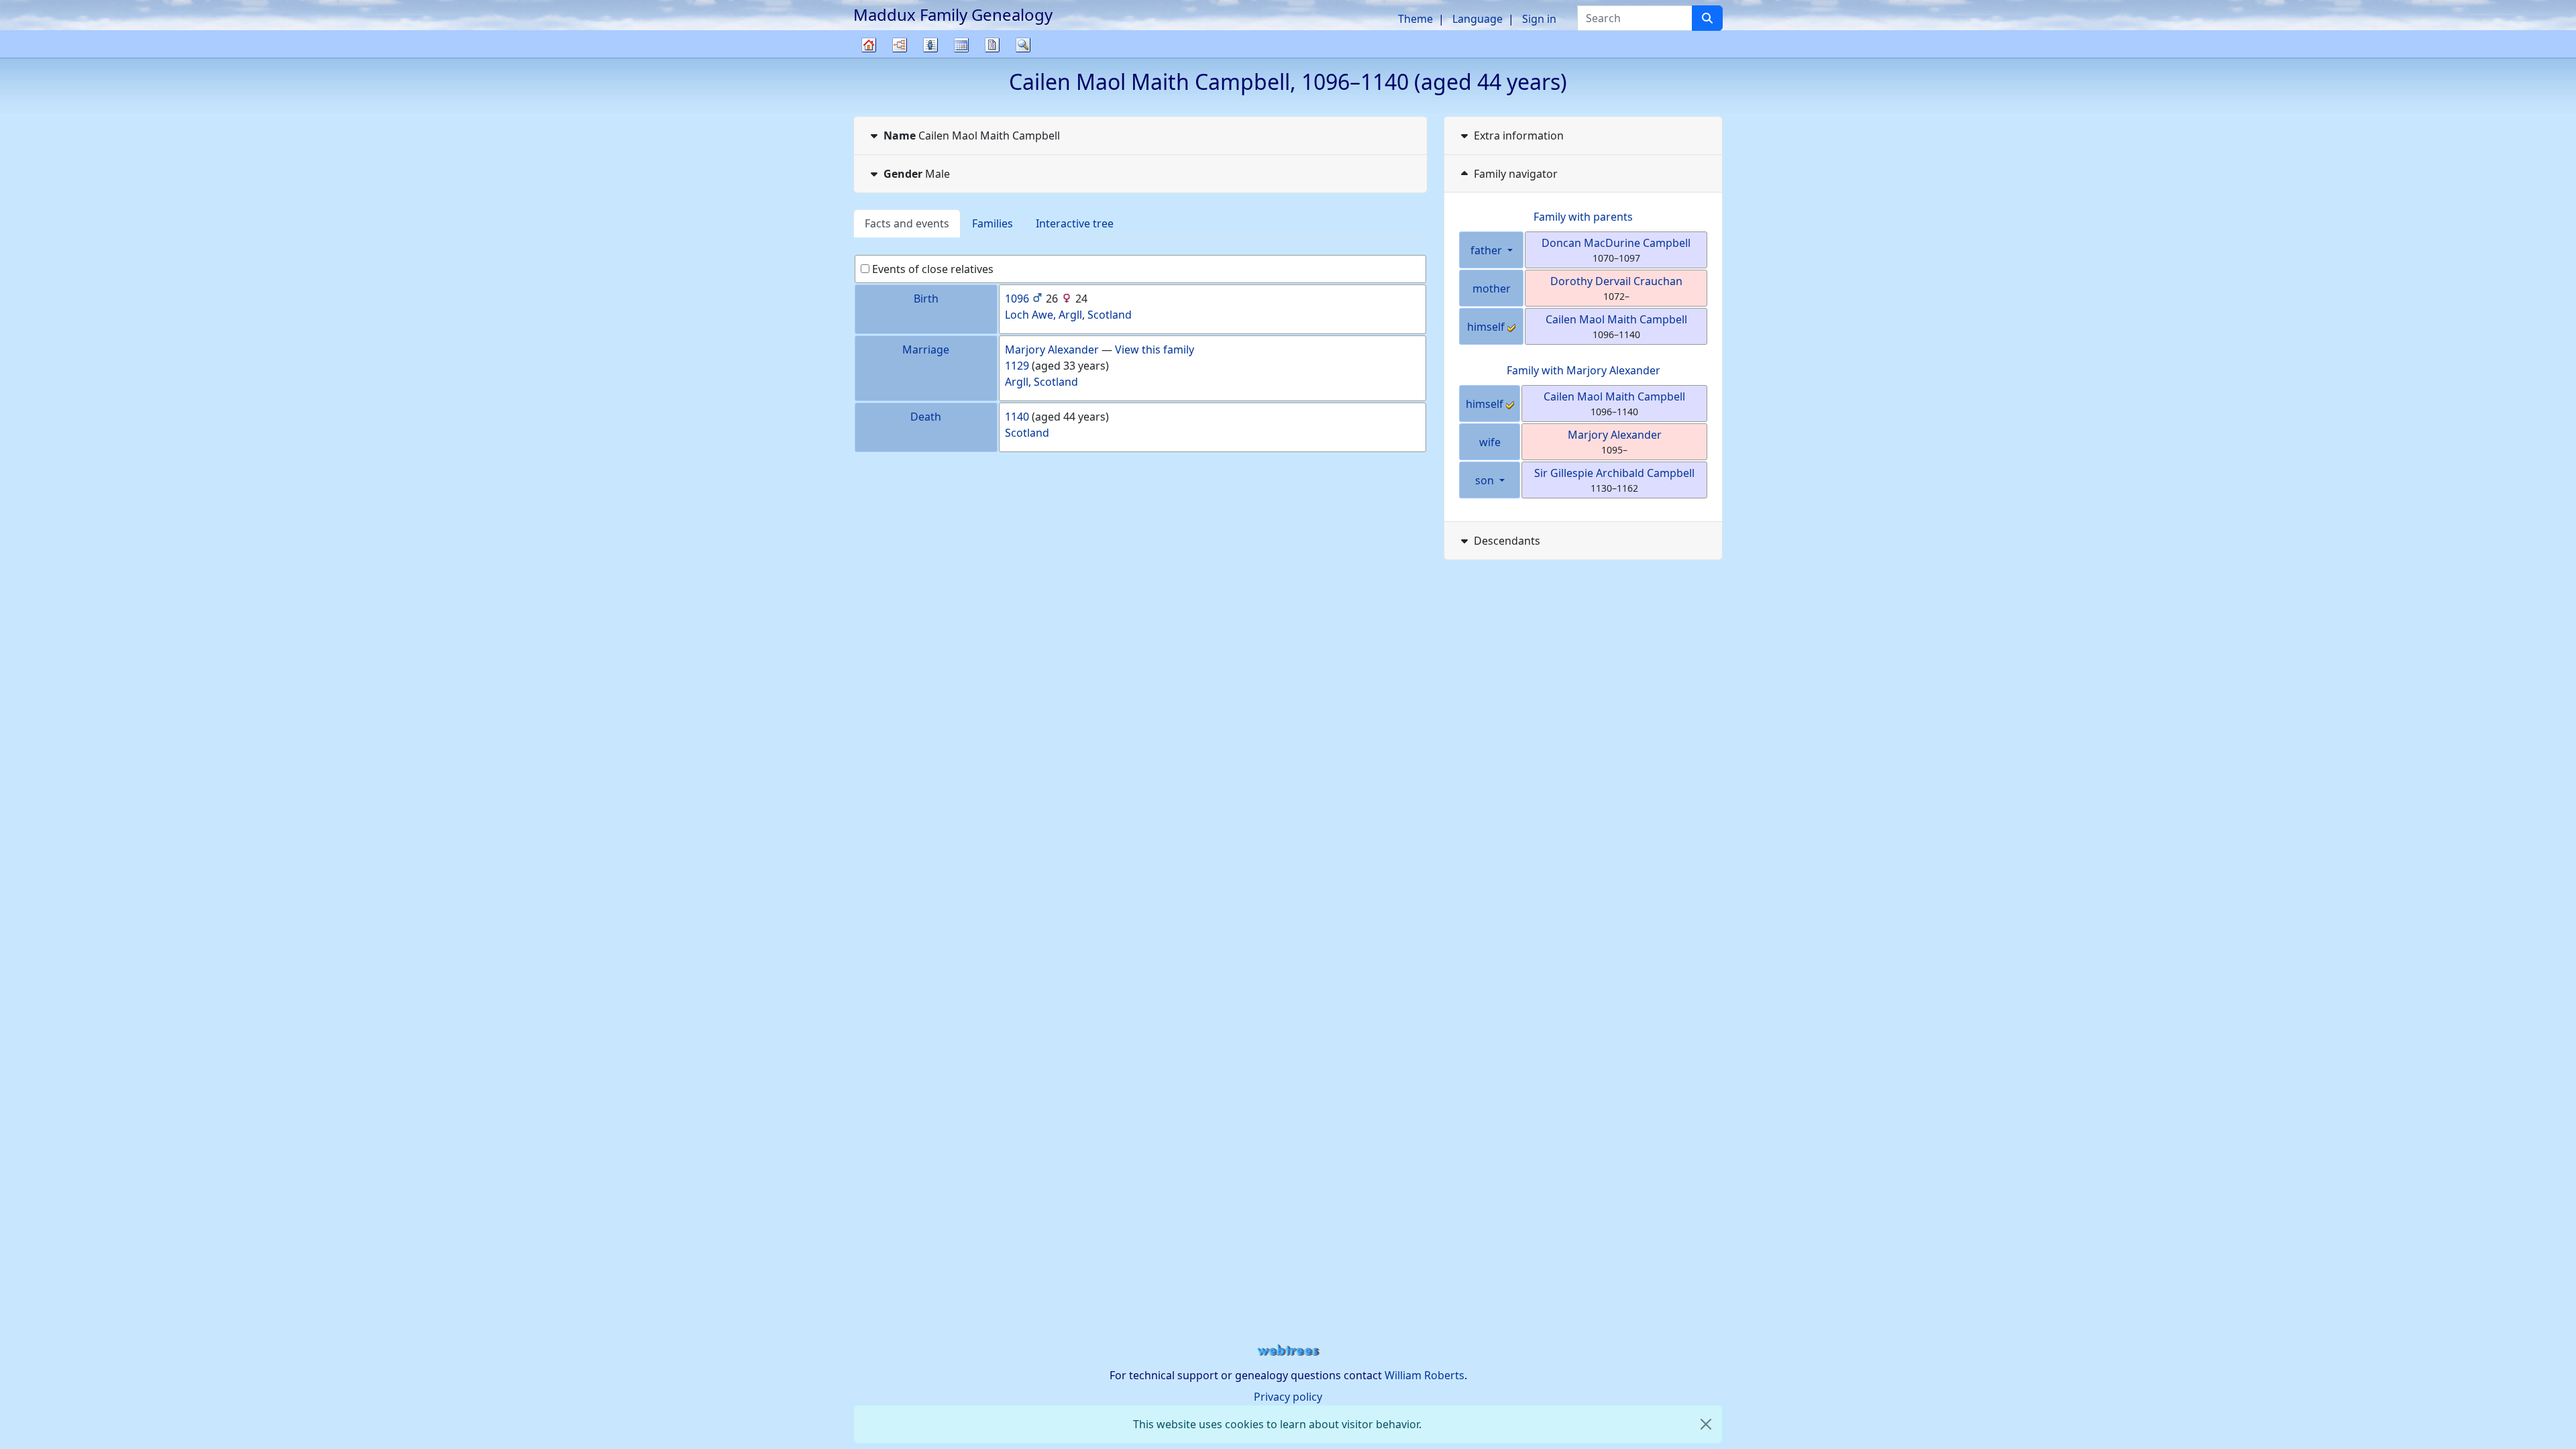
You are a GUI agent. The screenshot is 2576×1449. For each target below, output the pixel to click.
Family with (1584, 370)
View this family (1155, 350)
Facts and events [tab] (907, 223)
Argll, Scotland (1041, 382)
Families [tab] (992, 223)
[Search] (1707, 18)
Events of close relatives (931, 269)
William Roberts (1425, 1375)
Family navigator (1516, 174)
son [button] (1486, 480)
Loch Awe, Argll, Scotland (1068, 315)
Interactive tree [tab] (1075, 223)
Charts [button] (900, 45)
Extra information (1519, 136)
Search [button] (1023, 45)
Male (917, 174)
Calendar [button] (961, 45)
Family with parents (1583, 217)
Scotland (1027, 433)
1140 (1017, 417)
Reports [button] (992, 45)
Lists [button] (930, 45)
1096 (1017, 299)
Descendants (1507, 541)
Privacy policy (1288, 1397)
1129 (1017, 366)
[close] (1706, 1424)
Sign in (1539, 19)
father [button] (1488, 250)
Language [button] (1478, 19)
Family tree (869, 57)
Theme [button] (1415, 19)
